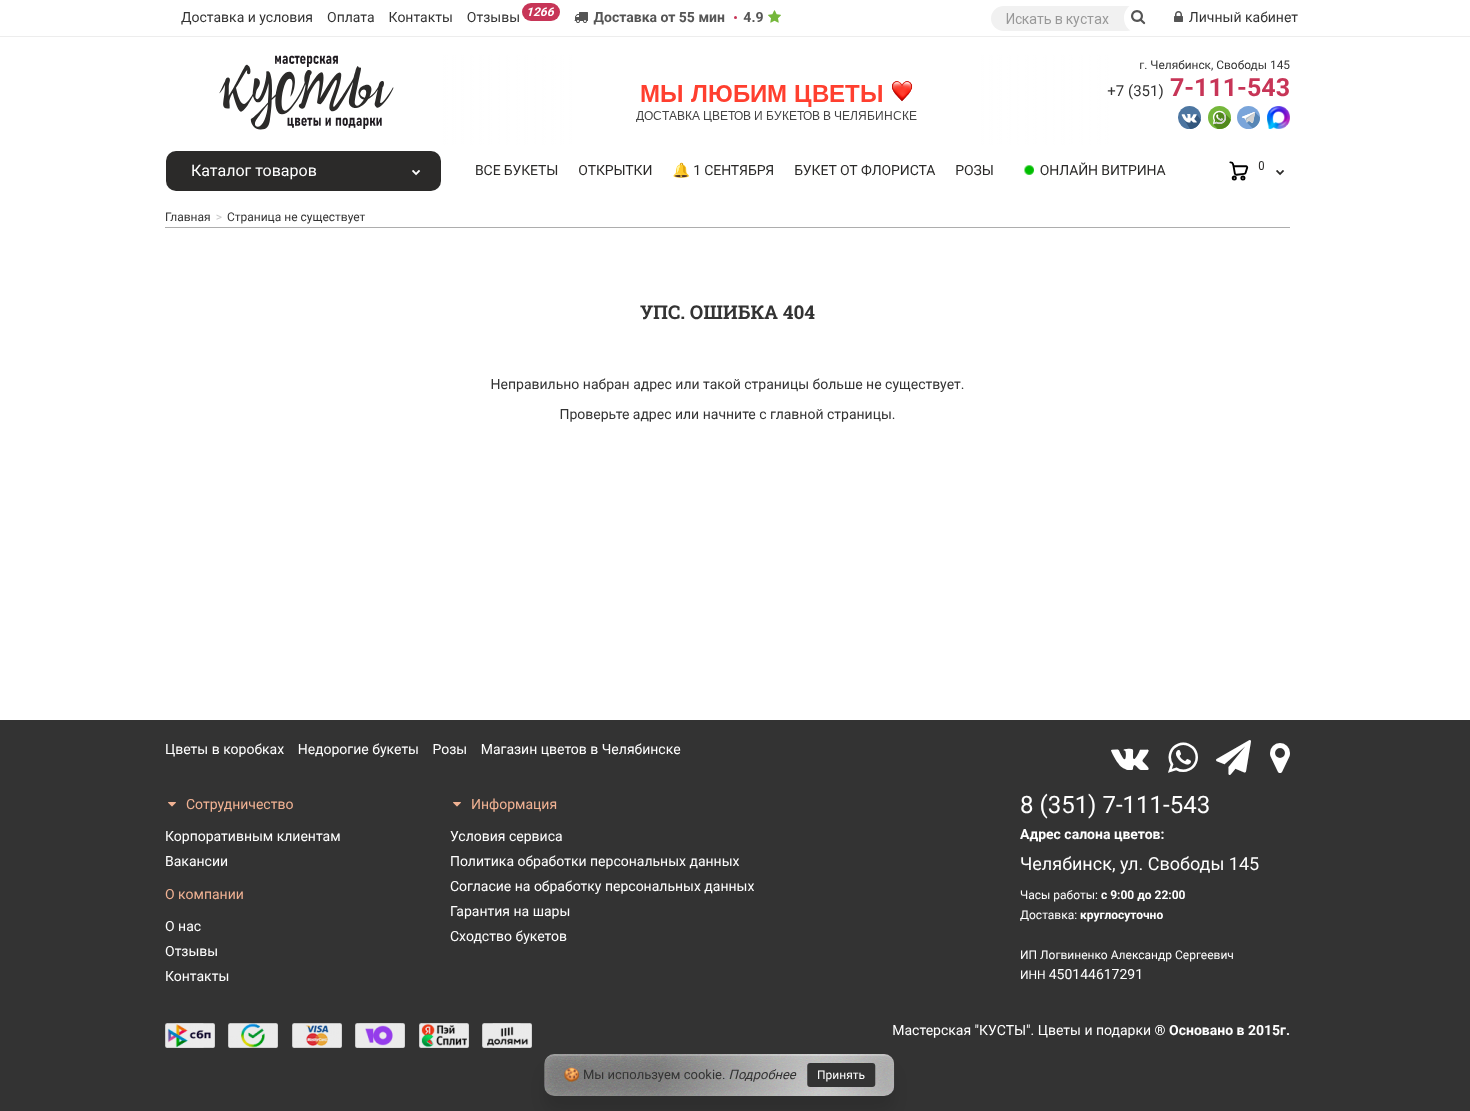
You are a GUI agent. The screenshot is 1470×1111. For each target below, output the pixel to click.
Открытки (615, 171)
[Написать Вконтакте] (1189, 116)
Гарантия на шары (510, 912)
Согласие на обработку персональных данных (602, 887)
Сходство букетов (508, 937)
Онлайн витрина (1103, 171)
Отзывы (510, 15)
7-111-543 (1198, 88)
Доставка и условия (247, 18)
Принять (841, 1075)
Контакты (421, 18)
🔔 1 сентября (723, 171)
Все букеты (516, 171)
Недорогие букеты (358, 750)
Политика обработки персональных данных (594, 862)
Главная (188, 217)
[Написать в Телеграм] (1248, 116)
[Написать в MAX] (1278, 116)
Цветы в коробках (224, 750)
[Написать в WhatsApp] (1219, 116)
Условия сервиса (506, 837)
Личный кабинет (1241, 18)
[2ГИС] (1280, 758)
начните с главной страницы (797, 415)
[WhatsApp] (1187, 758)
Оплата (351, 18)
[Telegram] (1238, 758)
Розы (974, 171)
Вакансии (196, 862)
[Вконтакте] (1134, 758)
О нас (183, 927)
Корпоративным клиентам (253, 837)
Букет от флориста (864, 171)
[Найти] (1138, 18)
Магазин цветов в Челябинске (581, 750)
